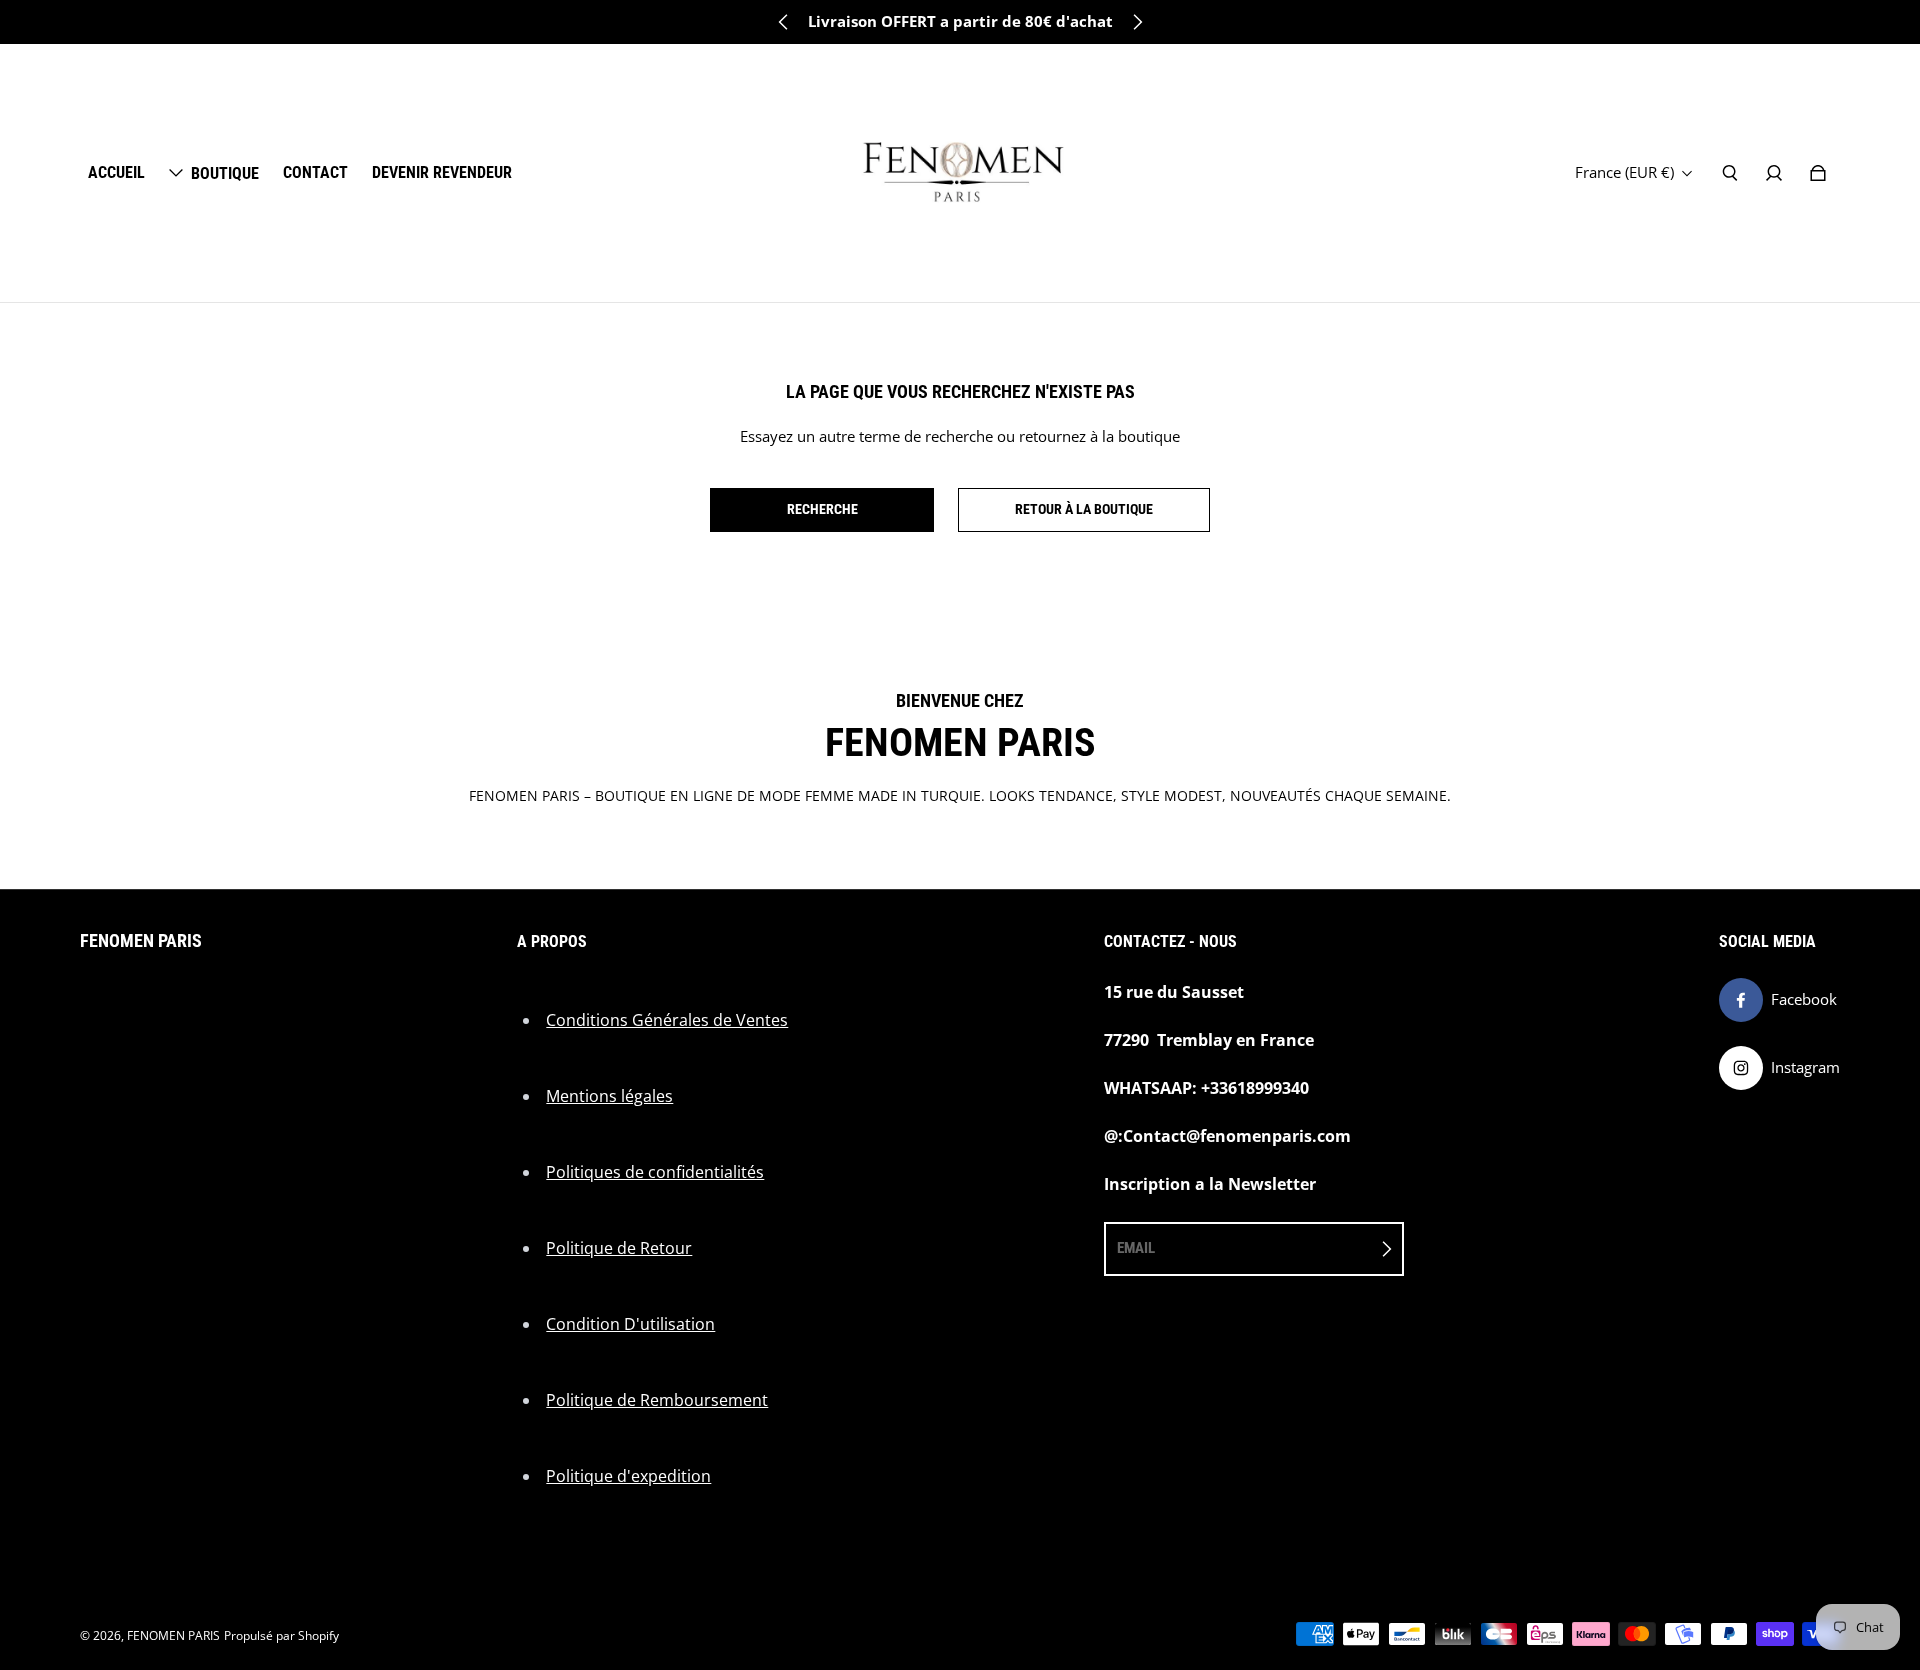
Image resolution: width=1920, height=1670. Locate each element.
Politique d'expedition (628, 1476)
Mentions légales (609, 1096)
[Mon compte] (1774, 173)
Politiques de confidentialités (655, 1172)
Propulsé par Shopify (281, 1635)
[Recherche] (1730, 173)
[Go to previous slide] (784, 22)
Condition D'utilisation (630, 1324)
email (1136, 1248)
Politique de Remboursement (657, 1400)
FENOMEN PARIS (173, 1635)
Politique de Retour (619, 1248)
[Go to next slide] (1137, 22)
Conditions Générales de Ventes (667, 1020)
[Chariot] (1818, 173)
